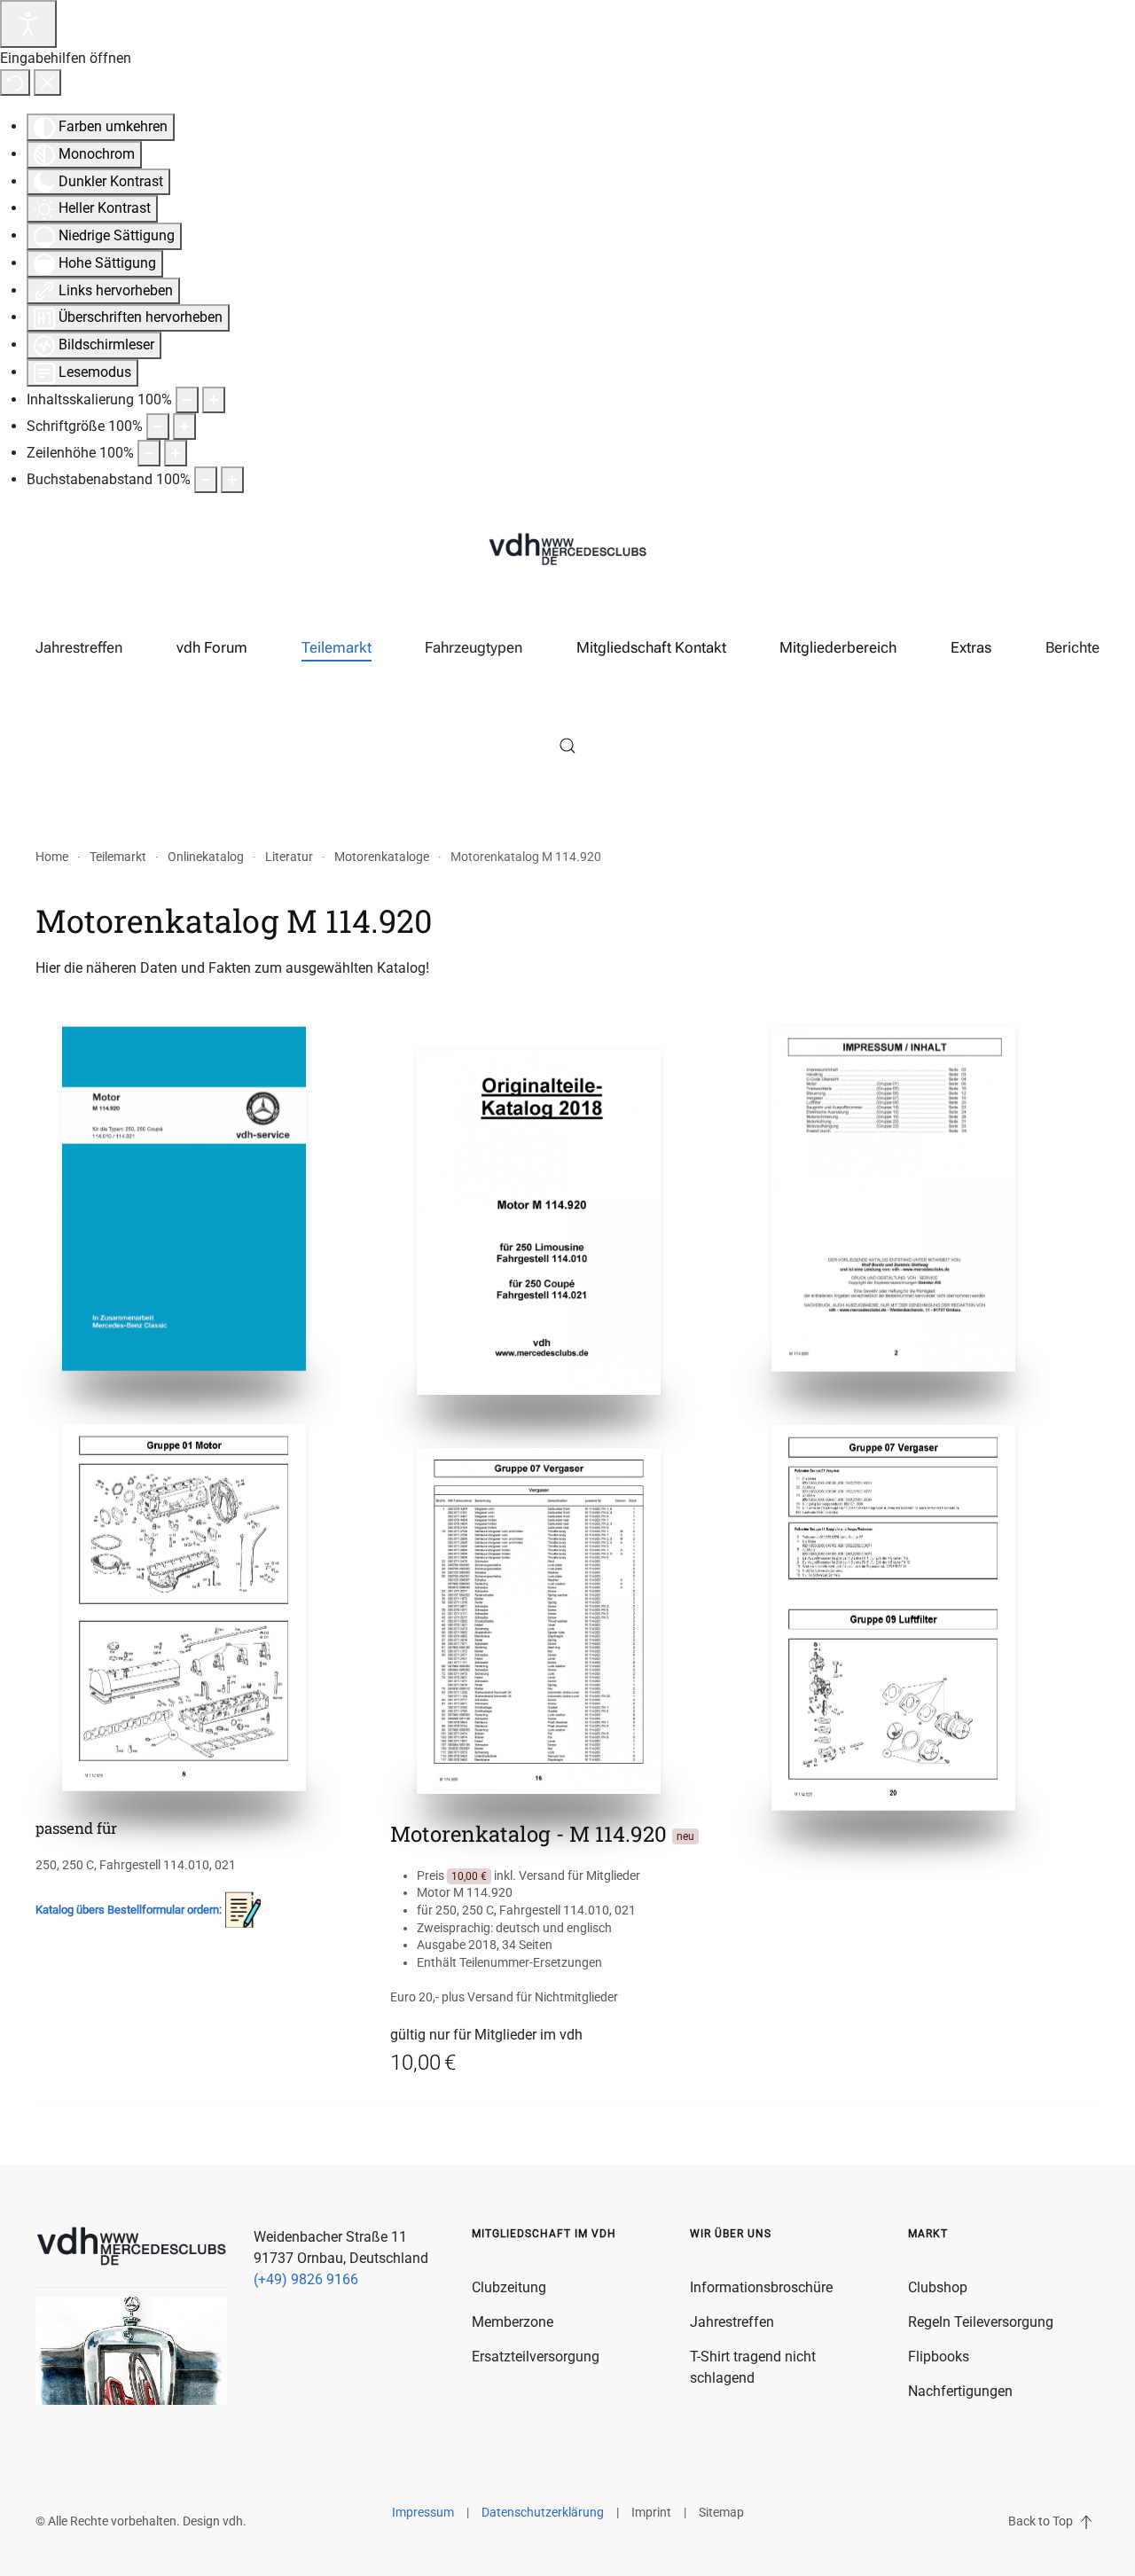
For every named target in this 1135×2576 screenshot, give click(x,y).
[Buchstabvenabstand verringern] (206, 480)
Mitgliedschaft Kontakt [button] (651, 647)
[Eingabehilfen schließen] (47, 82)
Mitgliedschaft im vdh (544, 2234)
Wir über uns (731, 2234)
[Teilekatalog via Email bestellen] (243, 1909)
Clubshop (938, 2287)
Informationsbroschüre (761, 2287)
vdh (233, 2521)
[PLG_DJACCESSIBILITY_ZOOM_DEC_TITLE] (187, 400)
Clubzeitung (509, 2287)
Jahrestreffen (732, 2322)
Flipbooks (939, 2357)
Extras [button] (971, 647)
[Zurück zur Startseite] (567, 551)
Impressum (423, 2512)
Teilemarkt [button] (337, 647)
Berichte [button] (1072, 647)
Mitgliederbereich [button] (838, 647)
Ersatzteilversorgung (536, 2357)
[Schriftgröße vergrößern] (184, 427)
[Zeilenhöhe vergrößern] (176, 453)
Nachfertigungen (960, 2391)
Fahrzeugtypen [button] (474, 647)
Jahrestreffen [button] (79, 647)
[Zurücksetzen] (15, 82)
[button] (567, 746)
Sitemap (721, 2512)
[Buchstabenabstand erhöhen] (232, 480)
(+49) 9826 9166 (306, 2279)
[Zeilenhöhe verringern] (149, 453)
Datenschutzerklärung (543, 2512)
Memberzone (513, 2322)
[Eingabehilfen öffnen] (28, 24)
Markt (928, 2234)
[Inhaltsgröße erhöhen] (214, 400)
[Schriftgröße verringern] (158, 427)
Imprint (651, 2512)
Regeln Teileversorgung (981, 2322)
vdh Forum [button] (212, 647)
